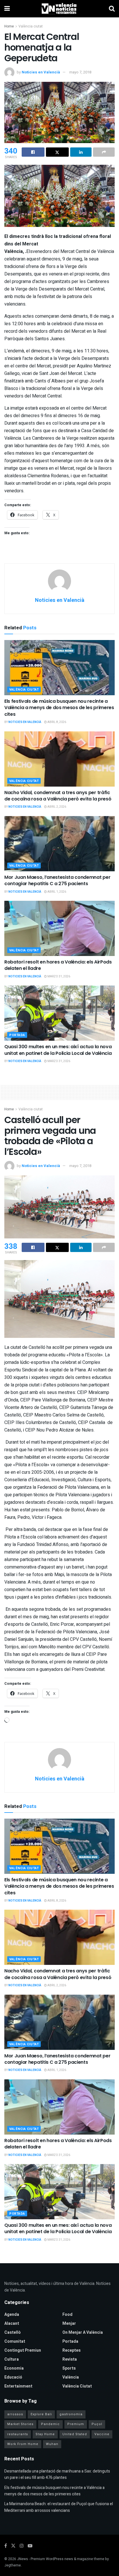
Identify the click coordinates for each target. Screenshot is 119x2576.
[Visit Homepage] (59, 9)
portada (17, 1035)
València (71, 2377)
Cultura (12, 2359)
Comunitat (15, 2341)
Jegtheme (13, 2565)
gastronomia (71, 2414)
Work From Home (23, 2444)
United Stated (75, 2434)
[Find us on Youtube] (30, 2546)
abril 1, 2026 (56, 892)
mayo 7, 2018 (80, 72)
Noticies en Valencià (41, 72)
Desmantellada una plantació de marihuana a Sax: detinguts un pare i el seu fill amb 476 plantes (57, 2474)
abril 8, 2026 (56, 722)
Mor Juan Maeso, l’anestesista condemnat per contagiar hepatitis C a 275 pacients (57, 880)
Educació (13, 2377)
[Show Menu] (7, 9)
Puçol (97, 2424)
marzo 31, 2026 (58, 977)
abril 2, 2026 (56, 807)
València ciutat (31, 26)
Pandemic (50, 2424)
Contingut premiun (23, 2350)
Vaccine (102, 2434)
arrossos (15, 2414)
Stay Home (45, 2434)
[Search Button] (112, 9)
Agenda (12, 2315)
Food (67, 2315)
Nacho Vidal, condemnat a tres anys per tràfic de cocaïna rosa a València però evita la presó (58, 796)
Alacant (12, 2323)
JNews (23, 2559)
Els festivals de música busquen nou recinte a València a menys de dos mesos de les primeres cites (59, 708)
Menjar (69, 2323)
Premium (76, 2424)
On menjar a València (83, 2332)
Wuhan (52, 2444)
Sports (69, 2368)
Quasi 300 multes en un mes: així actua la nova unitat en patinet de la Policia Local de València (58, 1050)
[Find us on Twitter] (13, 2546)
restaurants (18, 2434)
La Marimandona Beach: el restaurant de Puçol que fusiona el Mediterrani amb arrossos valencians (59, 2507)
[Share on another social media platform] (104, 152)
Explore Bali (41, 2414)
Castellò (13, 2332)
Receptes (71, 2350)
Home (9, 26)
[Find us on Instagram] (22, 2546)
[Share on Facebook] (33, 152)
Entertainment (18, 2386)
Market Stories (20, 2424)
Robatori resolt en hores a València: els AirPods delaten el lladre (58, 965)
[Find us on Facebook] (6, 2546)
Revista (70, 2359)
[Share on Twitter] (57, 152)
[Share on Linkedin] (81, 152)
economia (14, 2368)
